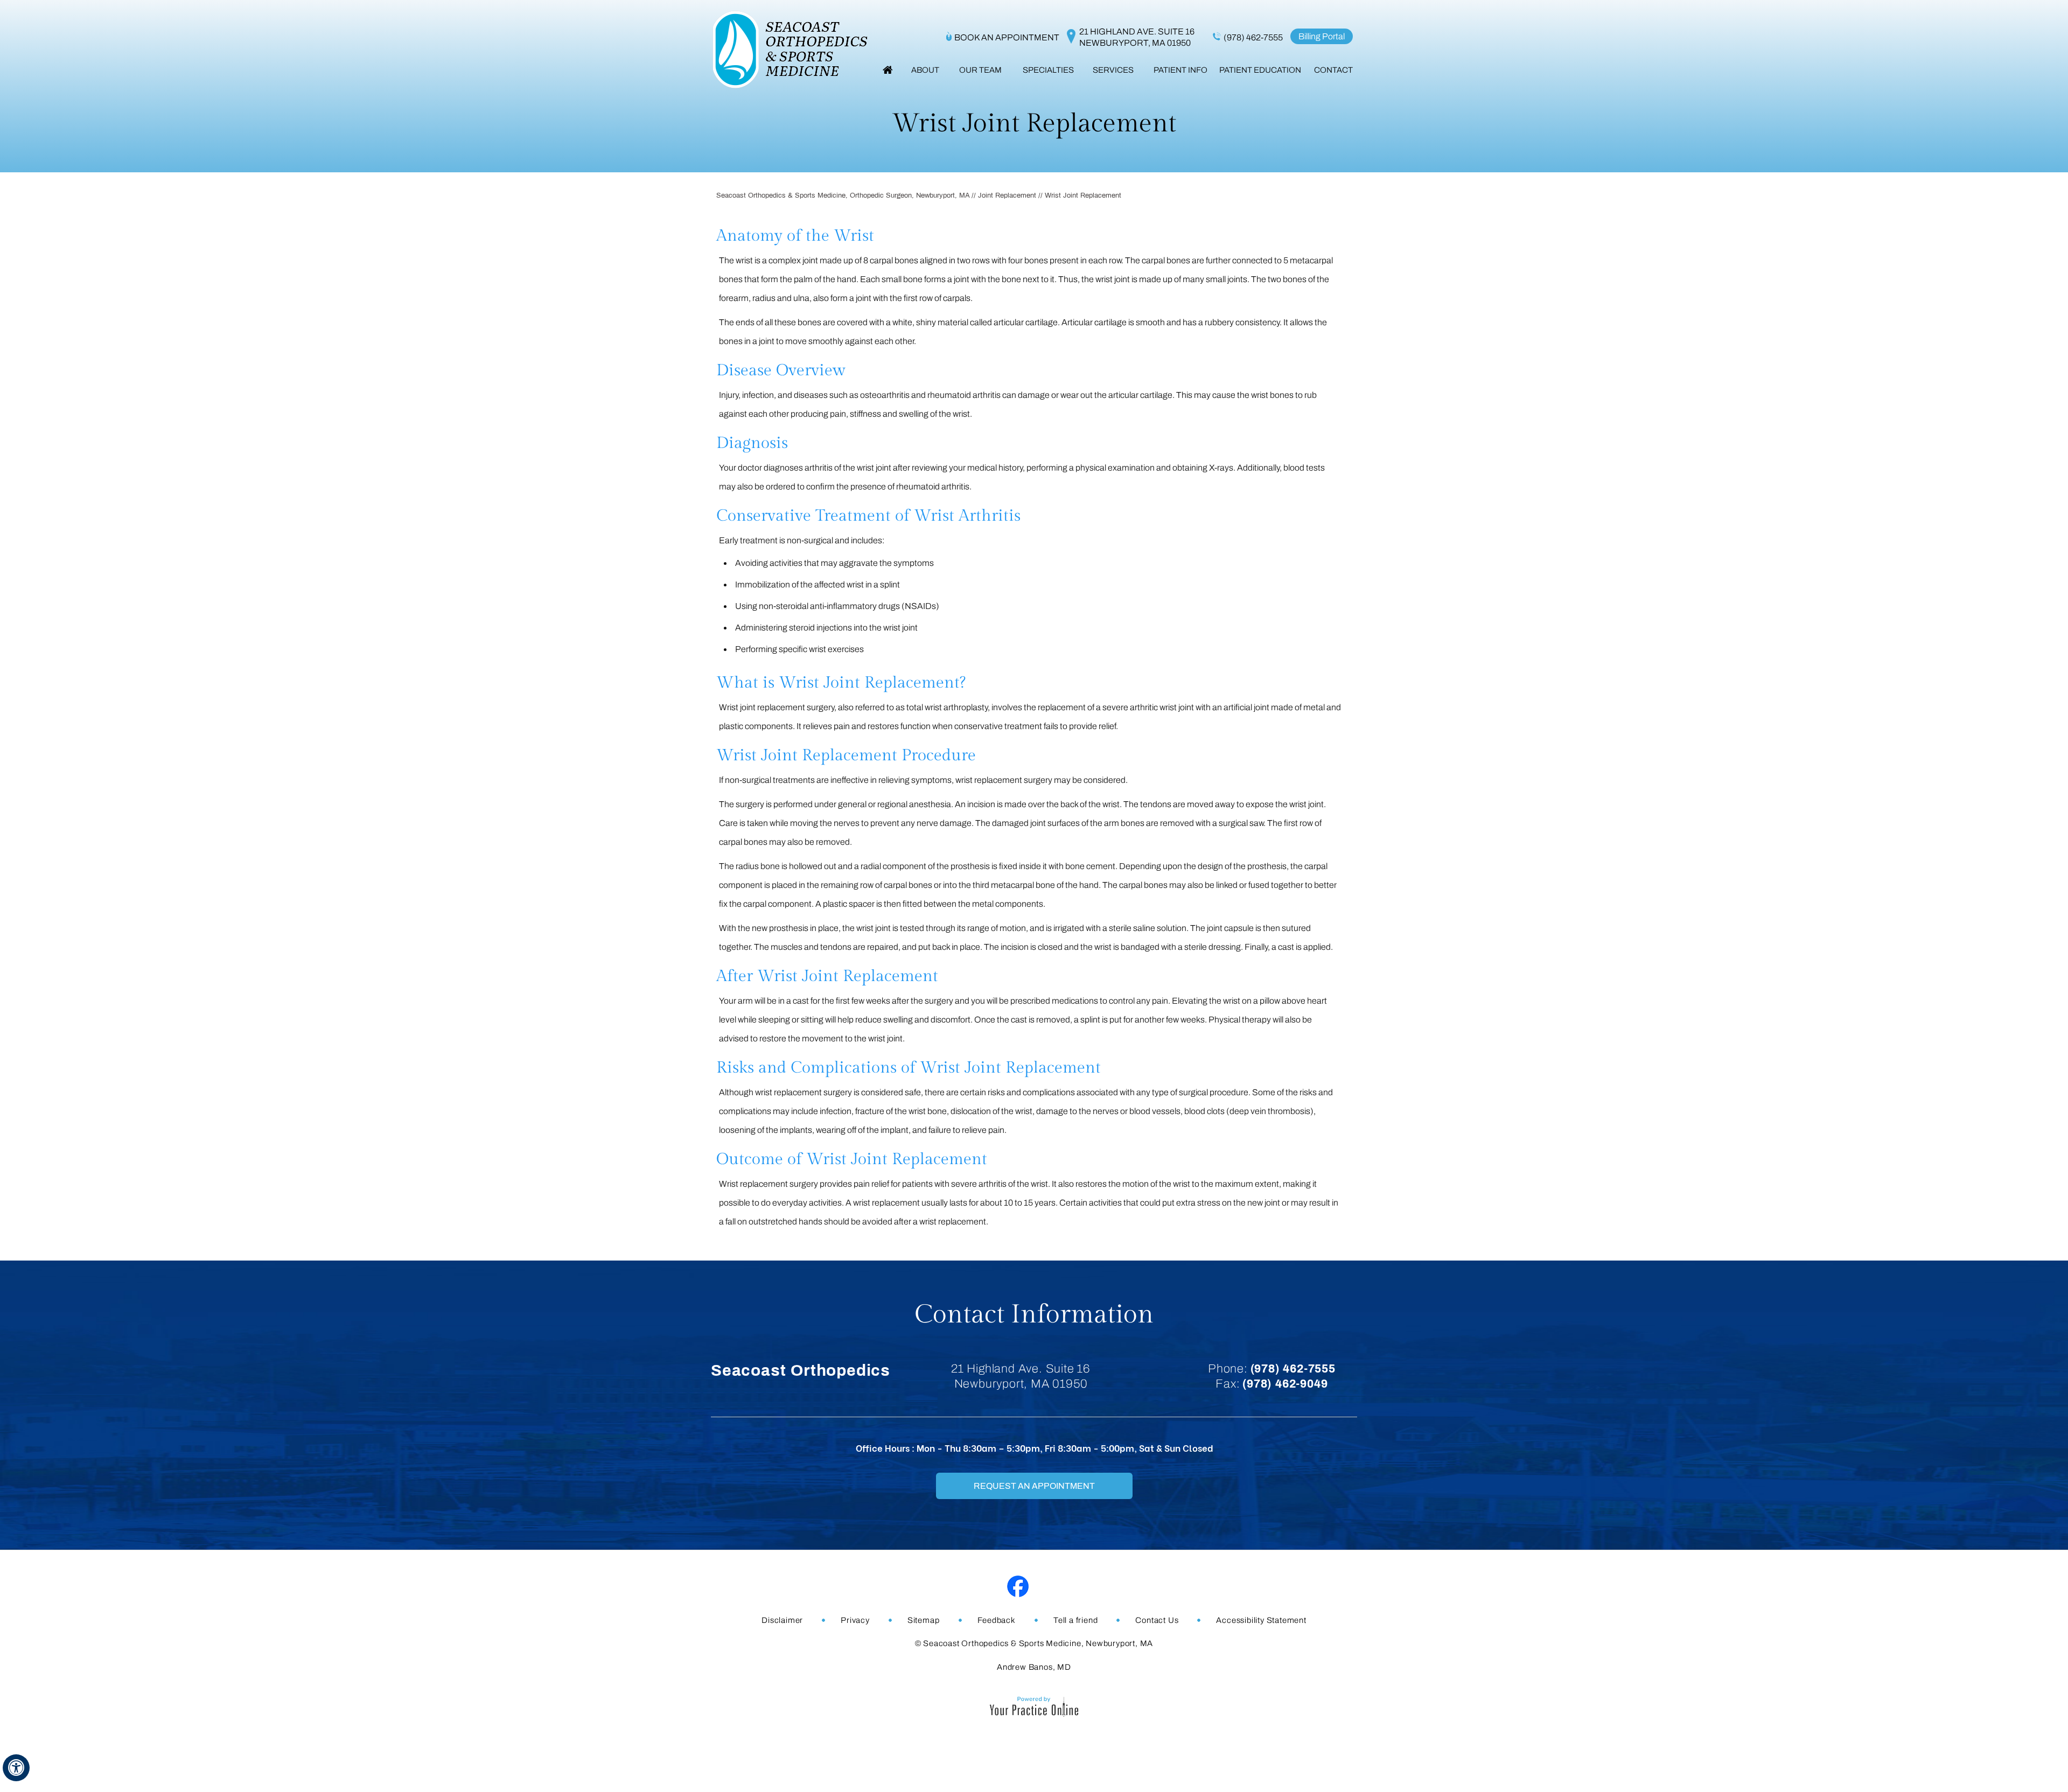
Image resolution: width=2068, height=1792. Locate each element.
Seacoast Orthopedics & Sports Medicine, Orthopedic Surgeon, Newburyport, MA (843, 195)
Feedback (997, 1620)
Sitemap (924, 1620)
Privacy (855, 1620)
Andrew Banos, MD (1034, 1667)
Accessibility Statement (1261, 1620)
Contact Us (1157, 1620)
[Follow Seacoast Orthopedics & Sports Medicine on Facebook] (1018, 1587)
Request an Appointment (1034, 1486)
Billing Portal (1322, 36)
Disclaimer (782, 1620)
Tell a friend (1075, 1620)
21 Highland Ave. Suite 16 (1137, 37)
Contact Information (1034, 1315)
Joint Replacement (1007, 195)
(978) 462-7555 (1253, 37)
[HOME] (888, 70)
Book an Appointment (1007, 37)
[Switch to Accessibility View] (16, 1768)
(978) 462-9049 (1285, 1384)
